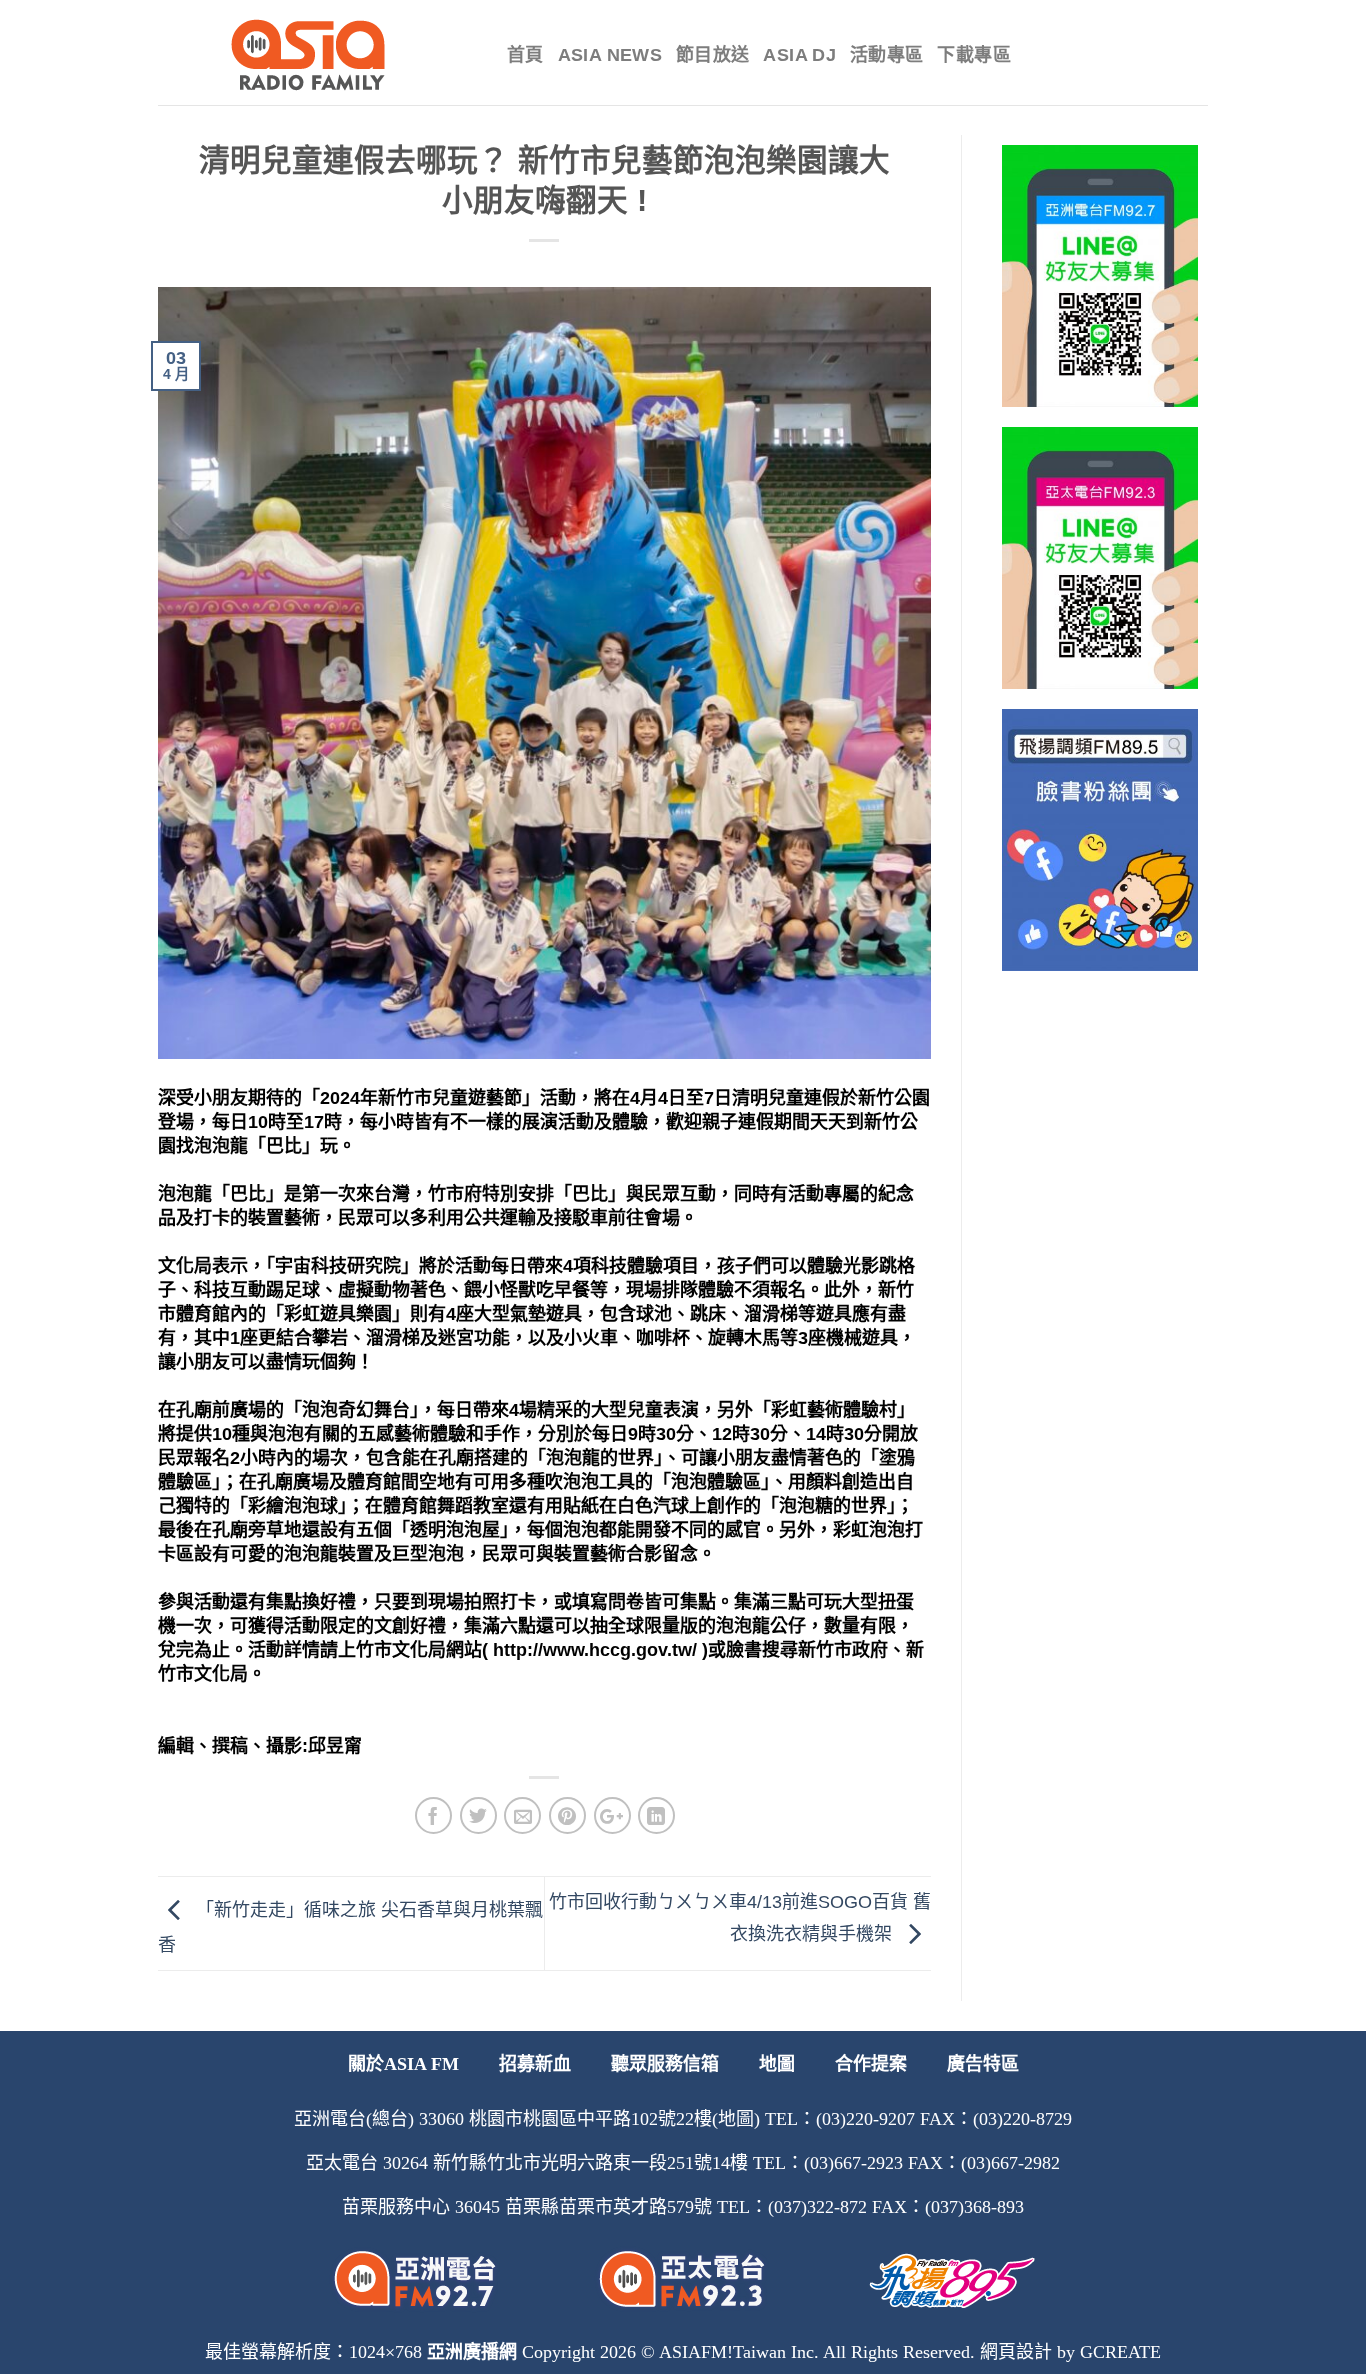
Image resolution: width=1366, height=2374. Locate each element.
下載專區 (973, 55)
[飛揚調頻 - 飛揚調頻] (317, 55)
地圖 (777, 2064)
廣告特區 (983, 2064)
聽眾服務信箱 (665, 2064)
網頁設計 (1016, 2352)
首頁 (525, 55)
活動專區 (886, 55)
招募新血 (535, 2064)
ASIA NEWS (610, 55)
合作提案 (871, 2064)
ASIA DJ (799, 55)
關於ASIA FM (403, 2064)
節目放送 (712, 55)
